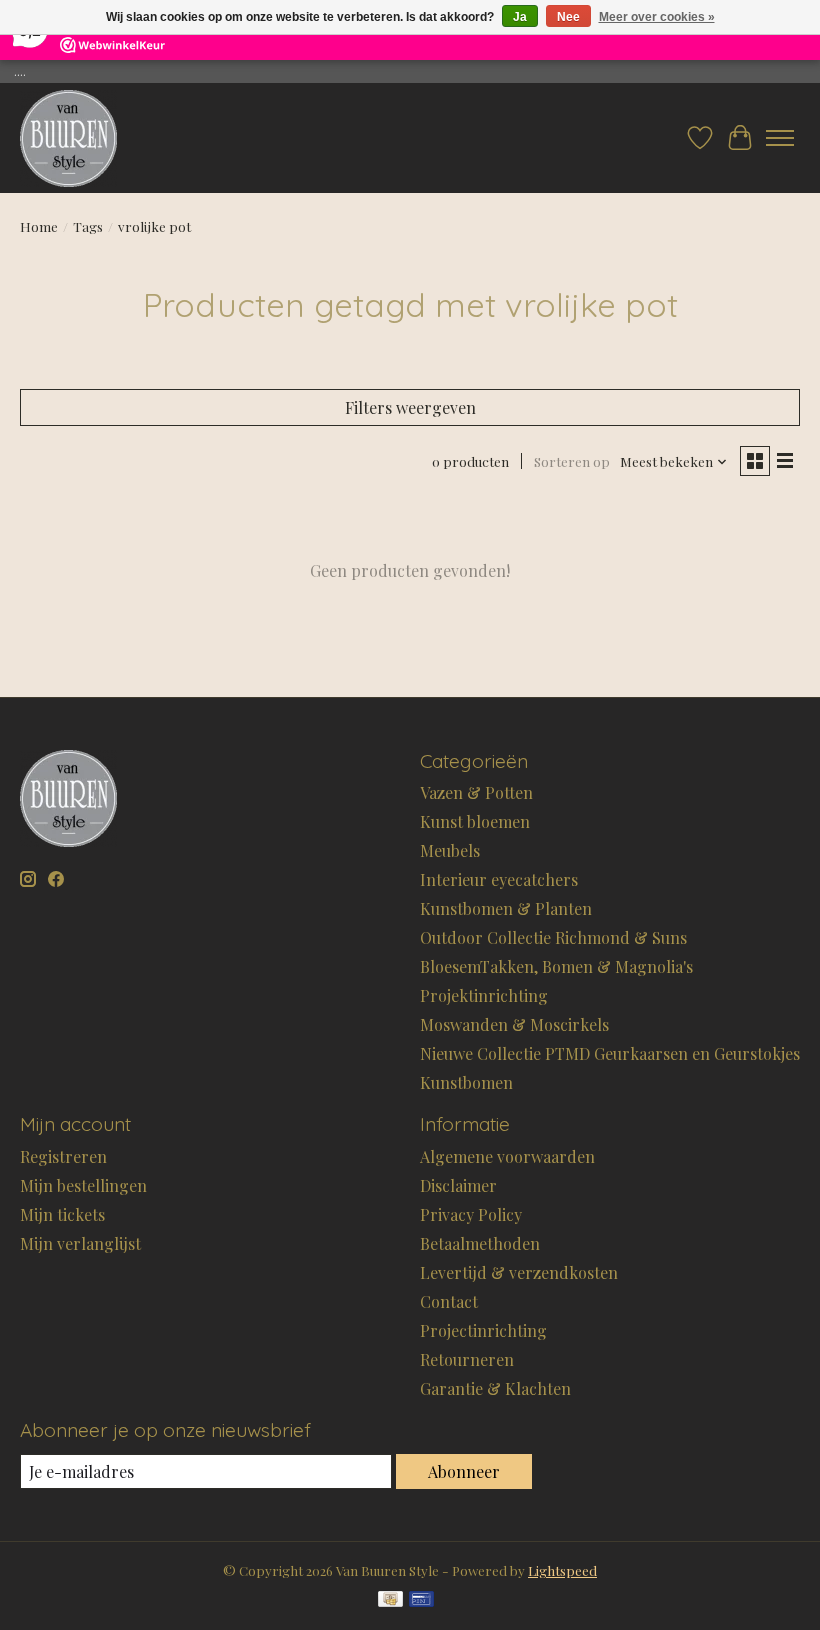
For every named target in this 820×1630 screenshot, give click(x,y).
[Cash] (390, 1600)
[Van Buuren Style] (68, 138)
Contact (449, 1301)
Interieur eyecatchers (499, 879)
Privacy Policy (471, 1214)
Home (39, 226)
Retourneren (467, 1359)
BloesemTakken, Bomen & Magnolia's (556, 966)
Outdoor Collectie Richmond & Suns (553, 937)
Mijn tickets (62, 1214)
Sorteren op (572, 461)
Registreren (63, 1156)
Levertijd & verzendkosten (519, 1272)
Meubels (450, 850)
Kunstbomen (466, 1082)
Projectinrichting (483, 1330)
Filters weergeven (410, 407)
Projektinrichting (484, 995)
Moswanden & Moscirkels (514, 1024)
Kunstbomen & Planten (506, 908)
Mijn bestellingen (83, 1185)
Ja (520, 17)
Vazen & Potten (476, 792)
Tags (88, 226)
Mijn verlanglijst (80, 1243)
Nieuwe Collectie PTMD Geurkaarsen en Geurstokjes (610, 1053)
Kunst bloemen (475, 821)
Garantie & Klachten (495, 1388)
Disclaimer (458, 1185)
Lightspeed (562, 1570)
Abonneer (464, 1471)
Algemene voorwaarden (507, 1156)
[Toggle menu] (780, 138)
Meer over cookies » (657, 17)
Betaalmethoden (480, 1243)
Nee (568, 17)
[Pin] (421, 1600)
